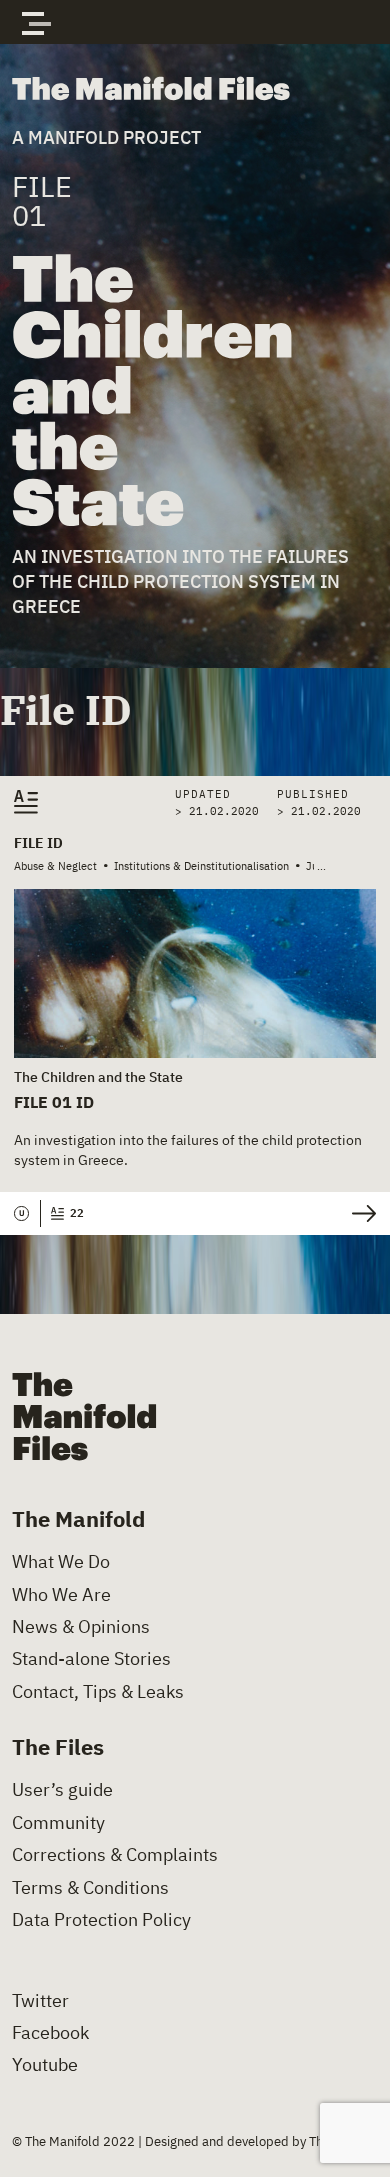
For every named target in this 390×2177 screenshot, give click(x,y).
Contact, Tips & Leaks (98, 1692)
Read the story (358, 1213)
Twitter (40, 2001)
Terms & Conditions (90, 1888)
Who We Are (61, 1595)
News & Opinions (81, 1627)
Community (58, 1823)
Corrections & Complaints (115, 1855)
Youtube (45, 2065)
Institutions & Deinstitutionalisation (201, 866)
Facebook (50, 2033)
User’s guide (62, 1790)
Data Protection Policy (101, 1920)
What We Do (61, 1562)
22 (76, 1213)
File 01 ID (54, 1101)
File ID (38, 843)
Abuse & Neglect (55, 866)
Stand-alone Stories (91, 1659)
